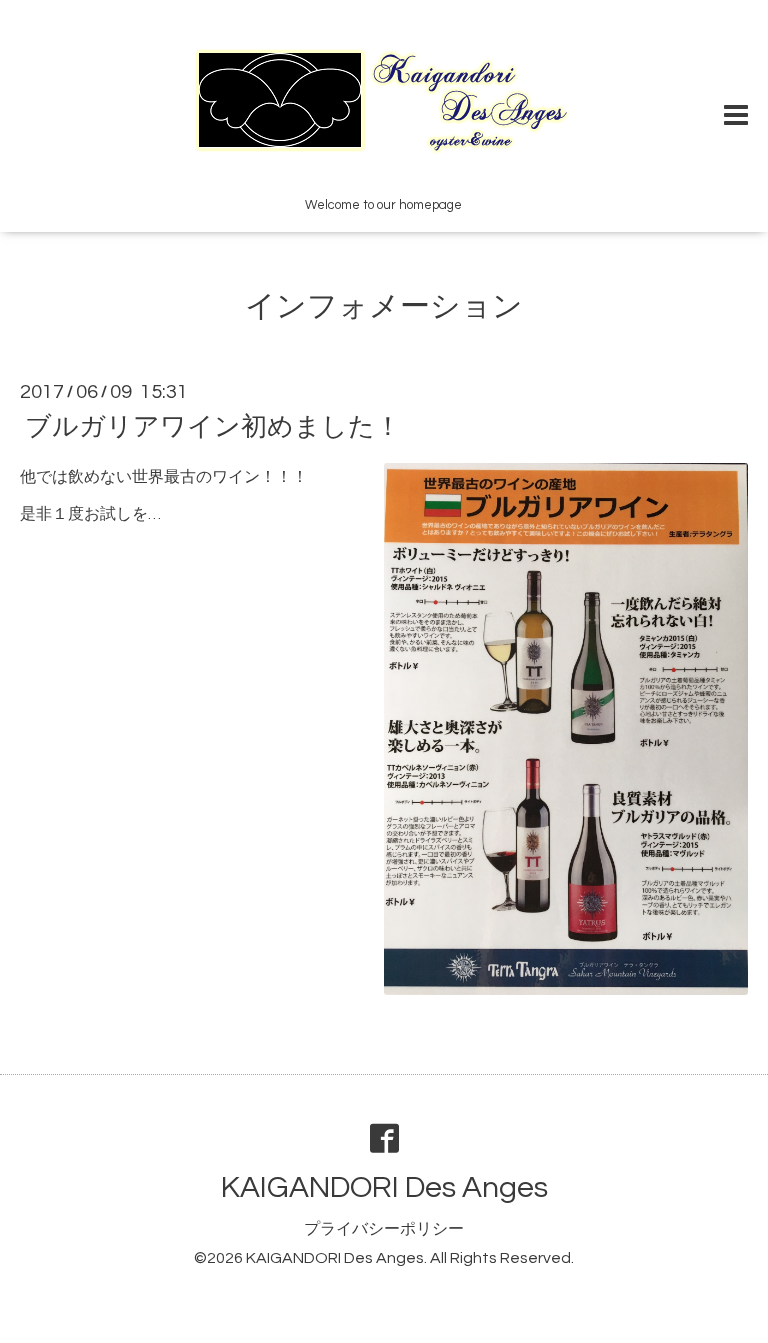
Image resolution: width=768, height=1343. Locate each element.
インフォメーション (384, 306)
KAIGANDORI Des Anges (384, 1187)
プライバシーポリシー (384, 1229)
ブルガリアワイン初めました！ (213, 427)
